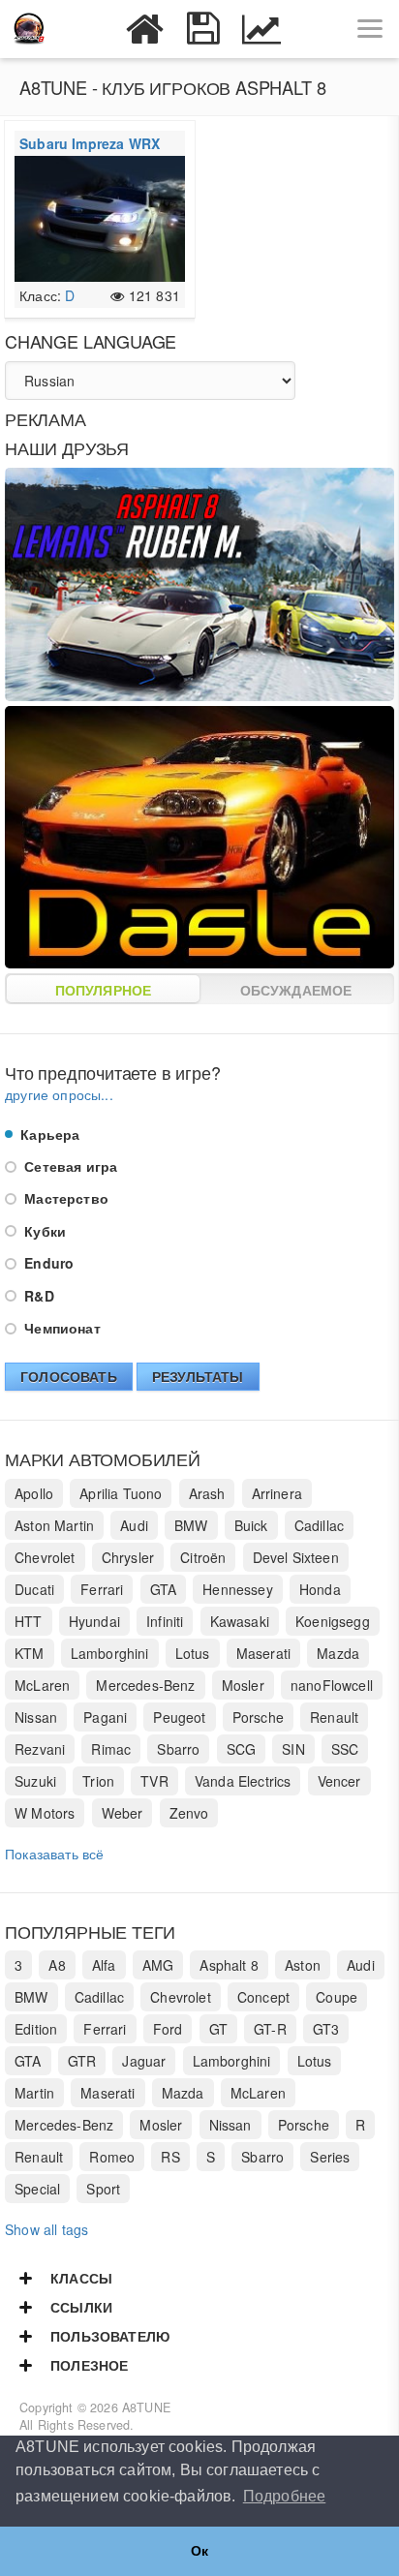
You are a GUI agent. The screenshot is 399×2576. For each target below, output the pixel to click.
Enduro (47, 1263)
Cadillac (319, 1525)
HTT (29, 1621)
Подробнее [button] (285, 2496)
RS (170, 2157)
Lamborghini (110, 1653)
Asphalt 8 (229, 1965)
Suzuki (35, 1781)
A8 (57, 1965)
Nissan (36, 1717)
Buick (251, 1525)
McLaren (42, 1685)
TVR (154, 1781)
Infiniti (165, 1621)
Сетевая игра (69, 1166)
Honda (320, 1589)
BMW (191, 1525)
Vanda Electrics (243, 1781)
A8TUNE (146, 2407)
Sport (103, 2189)
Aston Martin (54, 1525)
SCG (242, 1749)
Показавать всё (54, 1854)
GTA (164, 1589)
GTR (82, 2061)
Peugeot (179, 1717)
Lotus (193, 1653)
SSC (345, 1749)
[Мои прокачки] (203, 29)
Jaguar (144, 2061)
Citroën (203, 1557)
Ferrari (102, 1589)
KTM (30, 1653)
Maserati (263, 1653)
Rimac (111, 1749)
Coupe (337, 1997)
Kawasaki (240, 1621)
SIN (293, 1749)
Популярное (104, 990)
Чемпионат (61, 1328)
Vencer (339, 1781)
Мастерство (64, 1198)
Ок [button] (199, 2551)
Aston (303, 1965)
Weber (123, 1813)
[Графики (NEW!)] (261, 29)
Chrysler (128, 1557)
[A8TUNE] (29, 29)
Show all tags (46, 2229)
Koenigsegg (333, 1621)
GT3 (326, 2029)
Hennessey (238, 1589)
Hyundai (94, 1621)
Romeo (112, 2157)
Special (37, 2189)
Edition (36, 2029)
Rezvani (40, 1749)
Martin (34, 2093)
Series (330, 2157)
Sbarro (178, 1749)
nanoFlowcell (332, 1685)
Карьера (48, 1134)
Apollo (34, 1493)
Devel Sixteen (296, 1557)
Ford (168, 2029)
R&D (37, 1296)
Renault (334, 1717)
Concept (263, 1997)
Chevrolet (45, 1557)
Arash (207, 1493)
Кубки (43, 1231)
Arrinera (277, 1493)
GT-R (270, 2029)
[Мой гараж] (145, 29)
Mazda (338, 1653)
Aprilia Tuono (121, 1493)
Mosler (243, 1685)
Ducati (34, 1589)
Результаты (198, 1376)
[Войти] (87, 29)
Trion (98, 1781)
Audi (134, 1525)
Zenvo (189, 1813)
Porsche (258, 1717)
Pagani (105, 1717)
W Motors (45, 1813)
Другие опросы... (59, 1094)
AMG (158, 1965)
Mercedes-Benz (145, 1685)
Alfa (104, 1965)
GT (218, 2029)
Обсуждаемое (296, 990)
